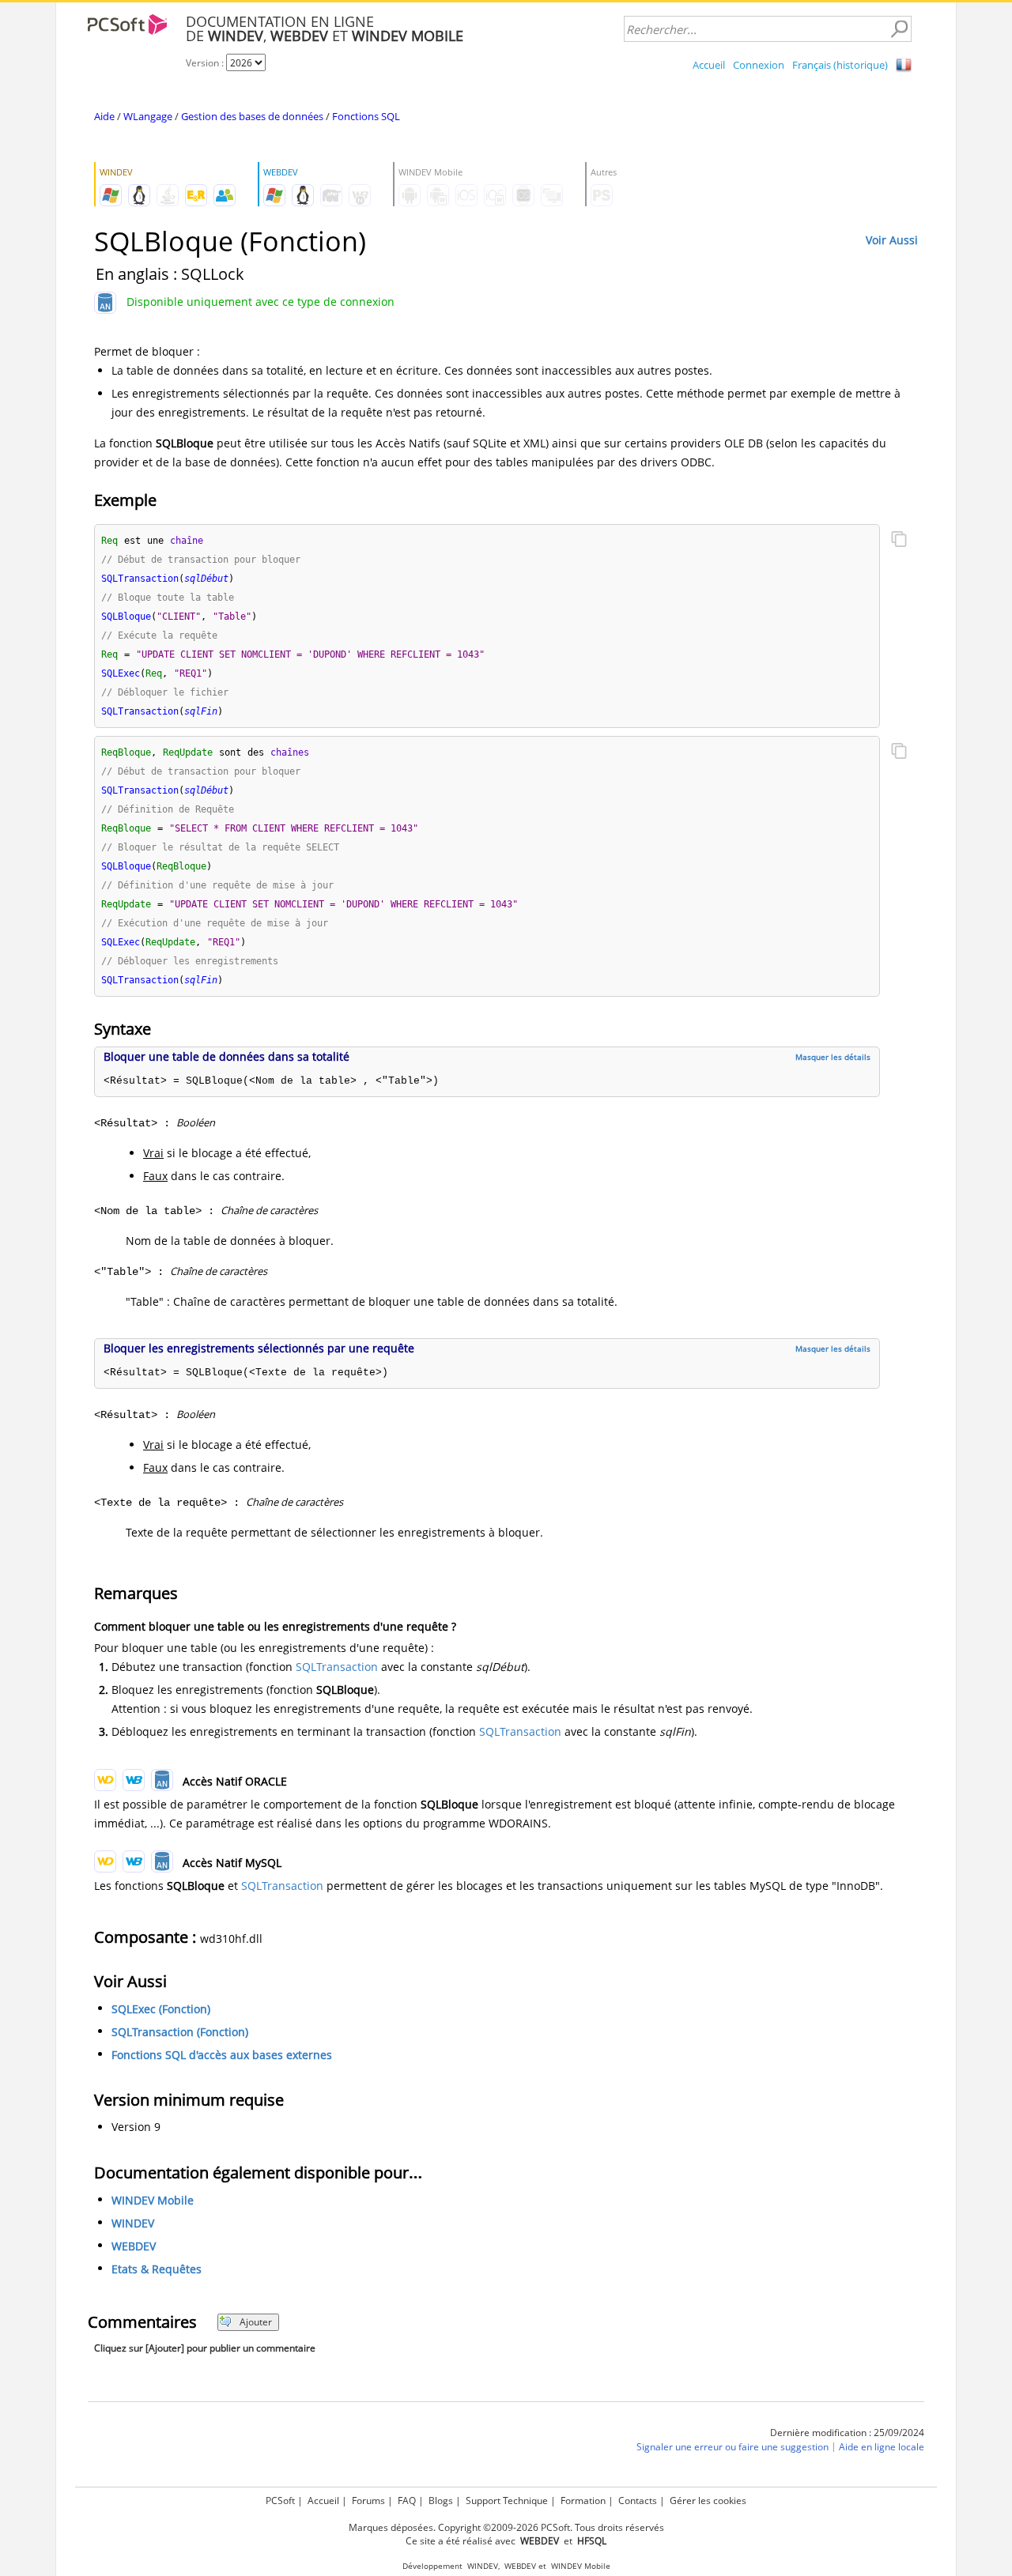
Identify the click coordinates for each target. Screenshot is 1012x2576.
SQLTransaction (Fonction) (180, 2032)
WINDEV (133, 2223)
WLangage (148, 116)
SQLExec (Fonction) (161, 2009)
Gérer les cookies (708, 2501)
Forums (368, 2501)
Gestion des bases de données (252, 116)
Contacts (638, 2501)
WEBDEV (134, 2246)
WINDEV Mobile (153, 2200)
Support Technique (507, 2501)
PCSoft (280, 2501)
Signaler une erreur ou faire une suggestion (733, 2447)
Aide (104, 116)
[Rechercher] (899, 29)
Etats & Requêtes (157, 2269)
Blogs (441, 2501)
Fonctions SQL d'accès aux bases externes (222, 2055)
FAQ (407, 2501)
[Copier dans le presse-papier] (899, 541)
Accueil (709, 65)
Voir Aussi (892, 240)
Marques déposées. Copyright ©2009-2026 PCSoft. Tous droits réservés (506, 2527)
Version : (206, 63)
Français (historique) (840, 65)
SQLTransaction (337, 1667)
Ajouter (256, 2322)
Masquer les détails (833, 1057)
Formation (583, 2501)
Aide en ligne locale (882, 2447)
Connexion (759, 65)
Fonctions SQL (366, 116)
